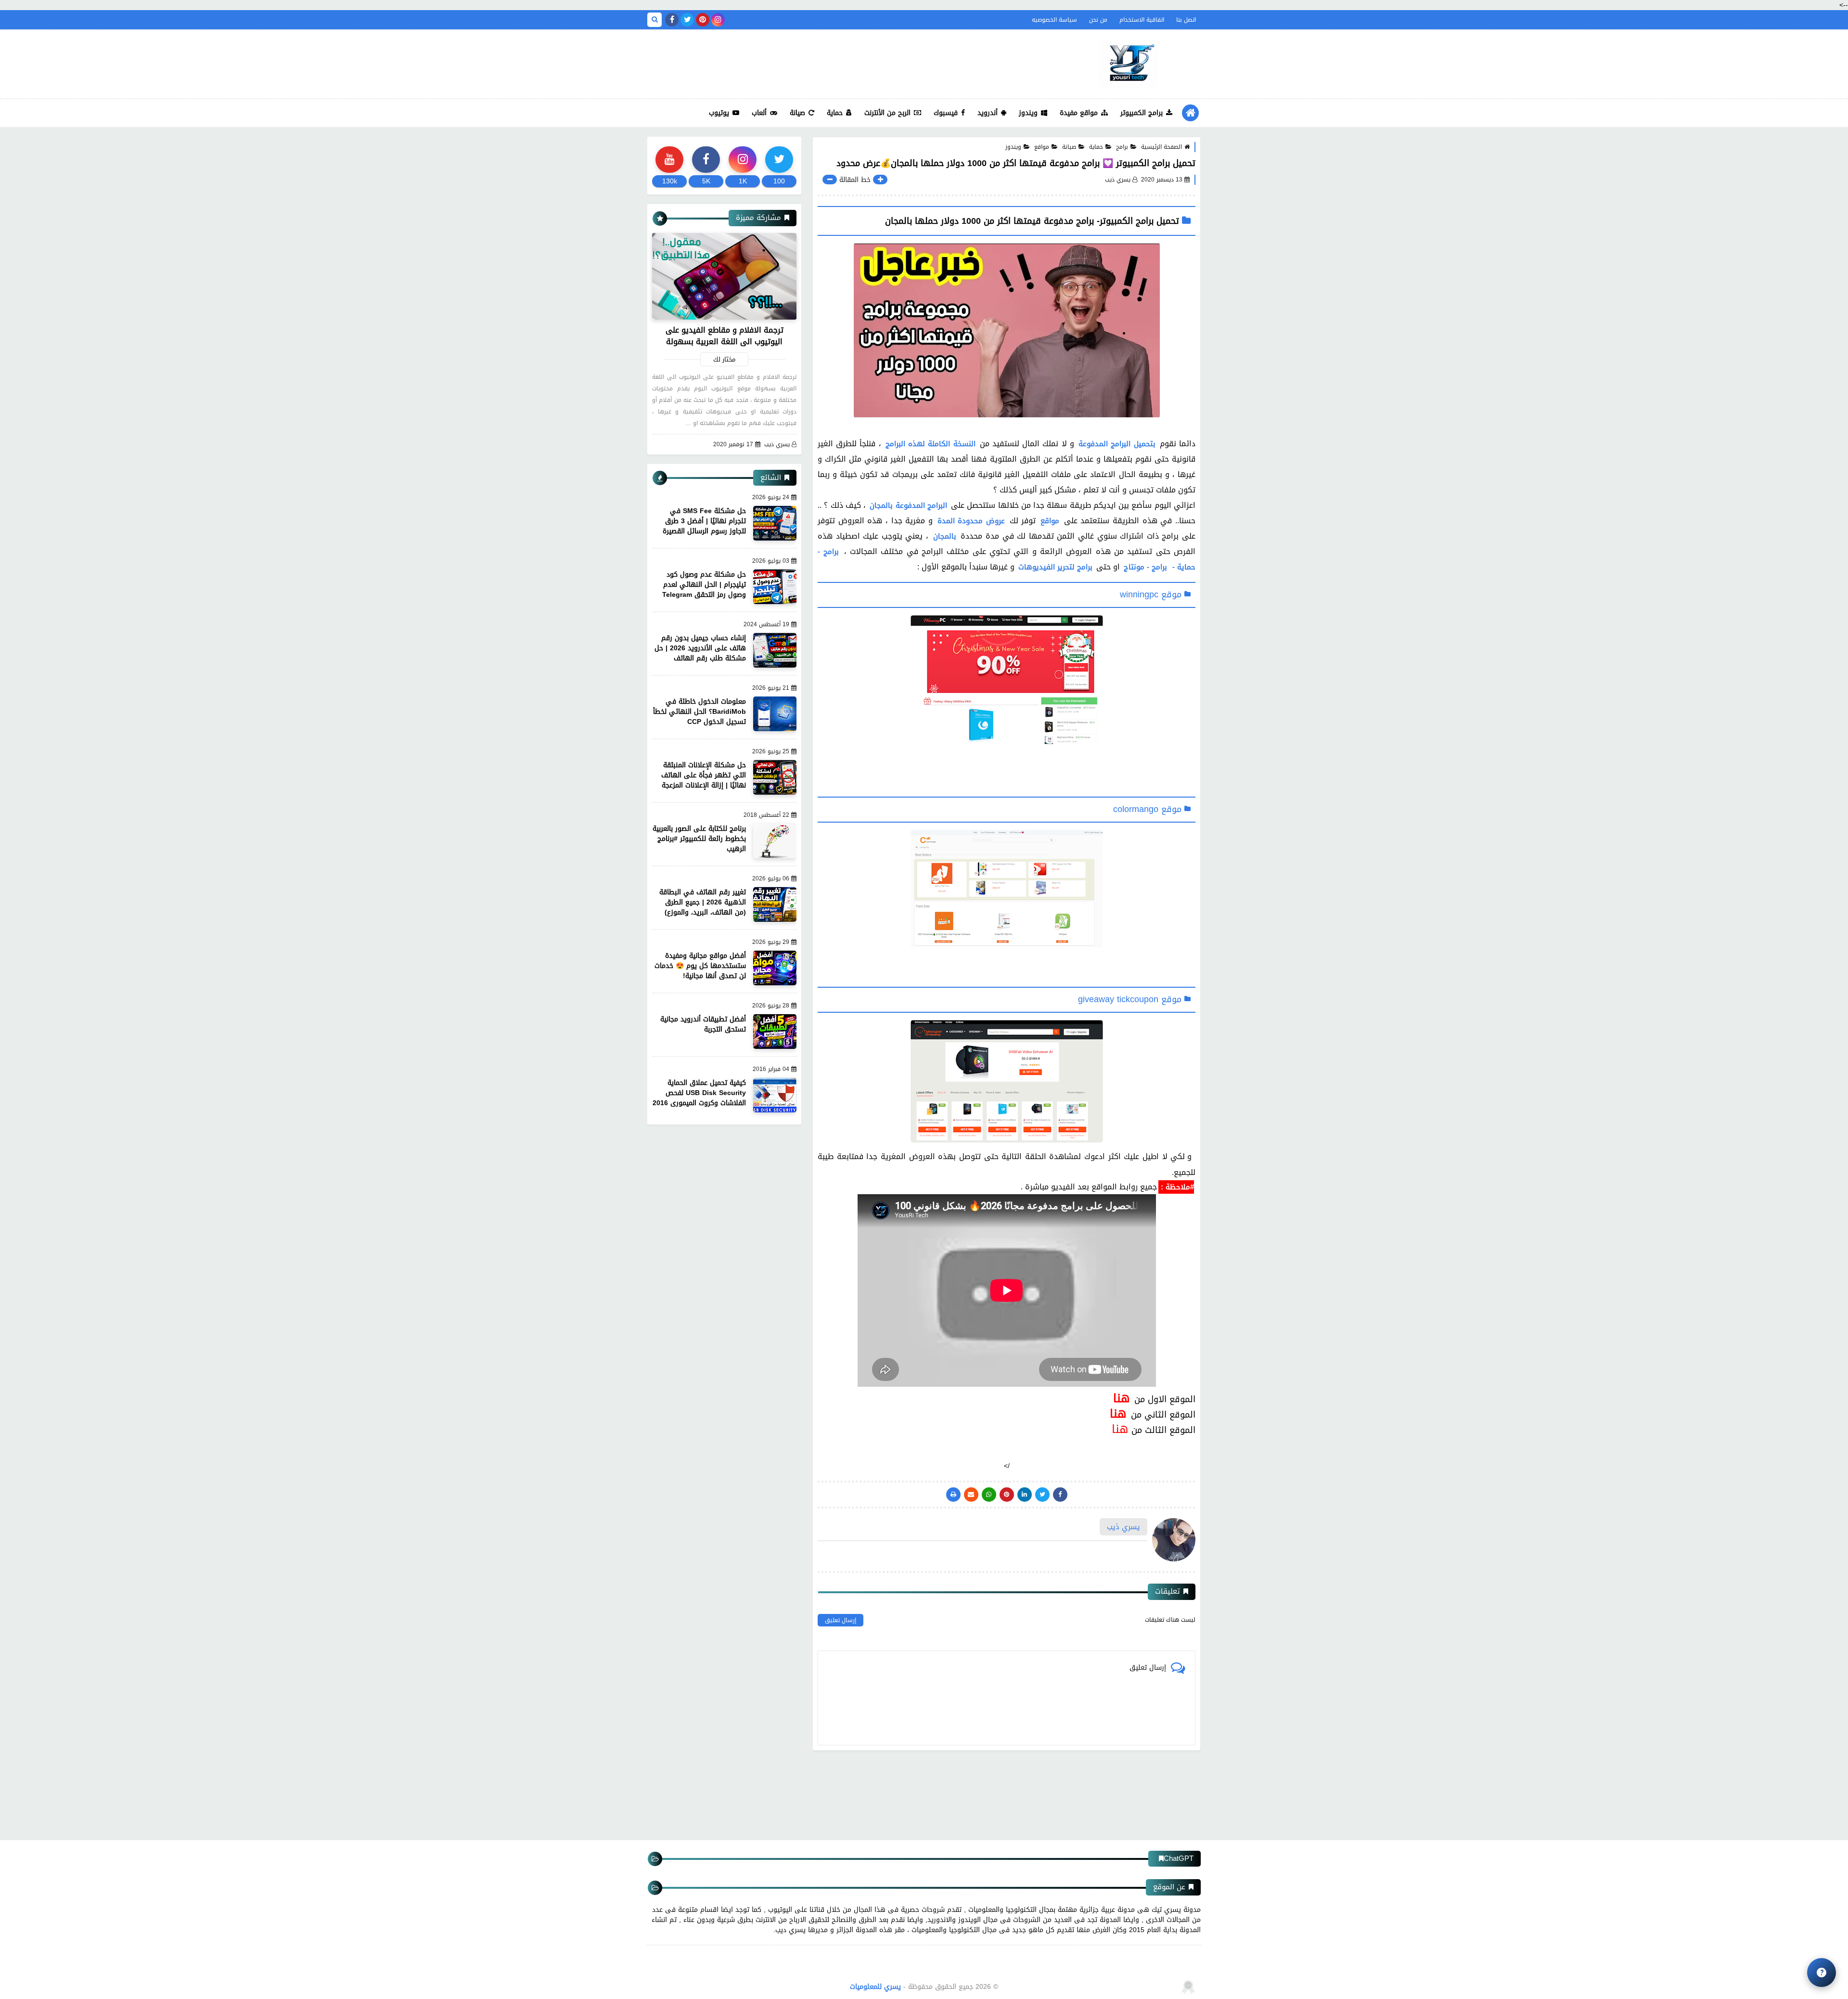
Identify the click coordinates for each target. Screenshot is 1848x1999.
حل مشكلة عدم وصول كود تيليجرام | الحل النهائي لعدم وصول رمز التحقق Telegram (704, 585)
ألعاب (759, 113)
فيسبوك (946, 113)
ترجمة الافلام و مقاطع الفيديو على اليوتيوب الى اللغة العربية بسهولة (725, 336)
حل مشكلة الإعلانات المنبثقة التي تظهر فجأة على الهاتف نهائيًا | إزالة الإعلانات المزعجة (704, 775)
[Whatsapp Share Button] (989, 1495)
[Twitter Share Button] (1042, 1495)
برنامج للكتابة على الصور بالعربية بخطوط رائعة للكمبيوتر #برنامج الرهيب (699, 839)
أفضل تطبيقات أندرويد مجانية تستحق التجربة (703, 1024)
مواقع (1042, 147)
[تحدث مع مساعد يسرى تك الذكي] (1822, 1973)
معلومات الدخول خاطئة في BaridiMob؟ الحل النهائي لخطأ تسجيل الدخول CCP (699, 712)
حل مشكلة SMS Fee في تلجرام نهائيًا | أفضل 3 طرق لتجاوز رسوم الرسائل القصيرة (704, 521)
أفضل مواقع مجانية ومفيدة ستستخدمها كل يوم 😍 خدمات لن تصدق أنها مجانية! (700, 966)
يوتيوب (719, 113)
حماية (835, 113)
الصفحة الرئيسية (1161, 147)
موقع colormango (1147, 809)
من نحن (1098, 20)
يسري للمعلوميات (875, 1987)
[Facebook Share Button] (1060, 1495)
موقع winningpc (1151, 594)
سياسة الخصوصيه (1054, 20)
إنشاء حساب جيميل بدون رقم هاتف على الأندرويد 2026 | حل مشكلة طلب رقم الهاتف (700, 648)
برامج (1122, 147)
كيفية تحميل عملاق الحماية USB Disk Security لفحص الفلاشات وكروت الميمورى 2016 (699, 1093)
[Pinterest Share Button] (1025, 1495)
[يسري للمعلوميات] (1129, 64)
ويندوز (1028, 113)
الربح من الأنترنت (887, 113)
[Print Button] (953, 1495)
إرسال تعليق (841, 1620)
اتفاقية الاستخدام (1142, 20)
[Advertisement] (822, 62)
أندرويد (988, 113)
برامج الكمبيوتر (1142, 113)
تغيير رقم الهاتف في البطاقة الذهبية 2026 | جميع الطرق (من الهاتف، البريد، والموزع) (703, 902)
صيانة (797, 113)
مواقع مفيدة (1079, 113)
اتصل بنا (1186, 20)
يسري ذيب (777, 445)
